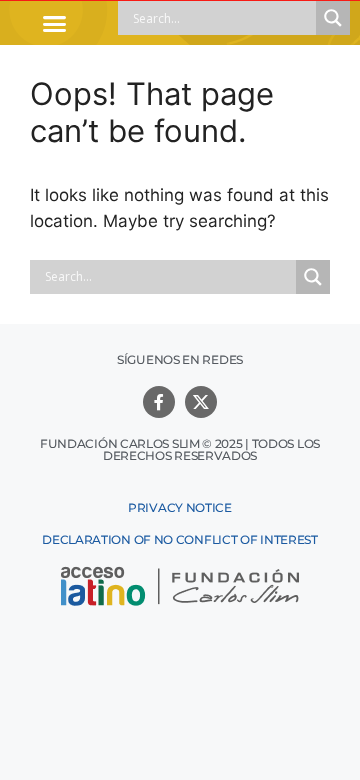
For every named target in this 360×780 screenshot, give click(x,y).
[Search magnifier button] (333, 18)
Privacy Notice (180, 507)
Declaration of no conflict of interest (180, 539)
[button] (54, 23)
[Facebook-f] (159, 402)
